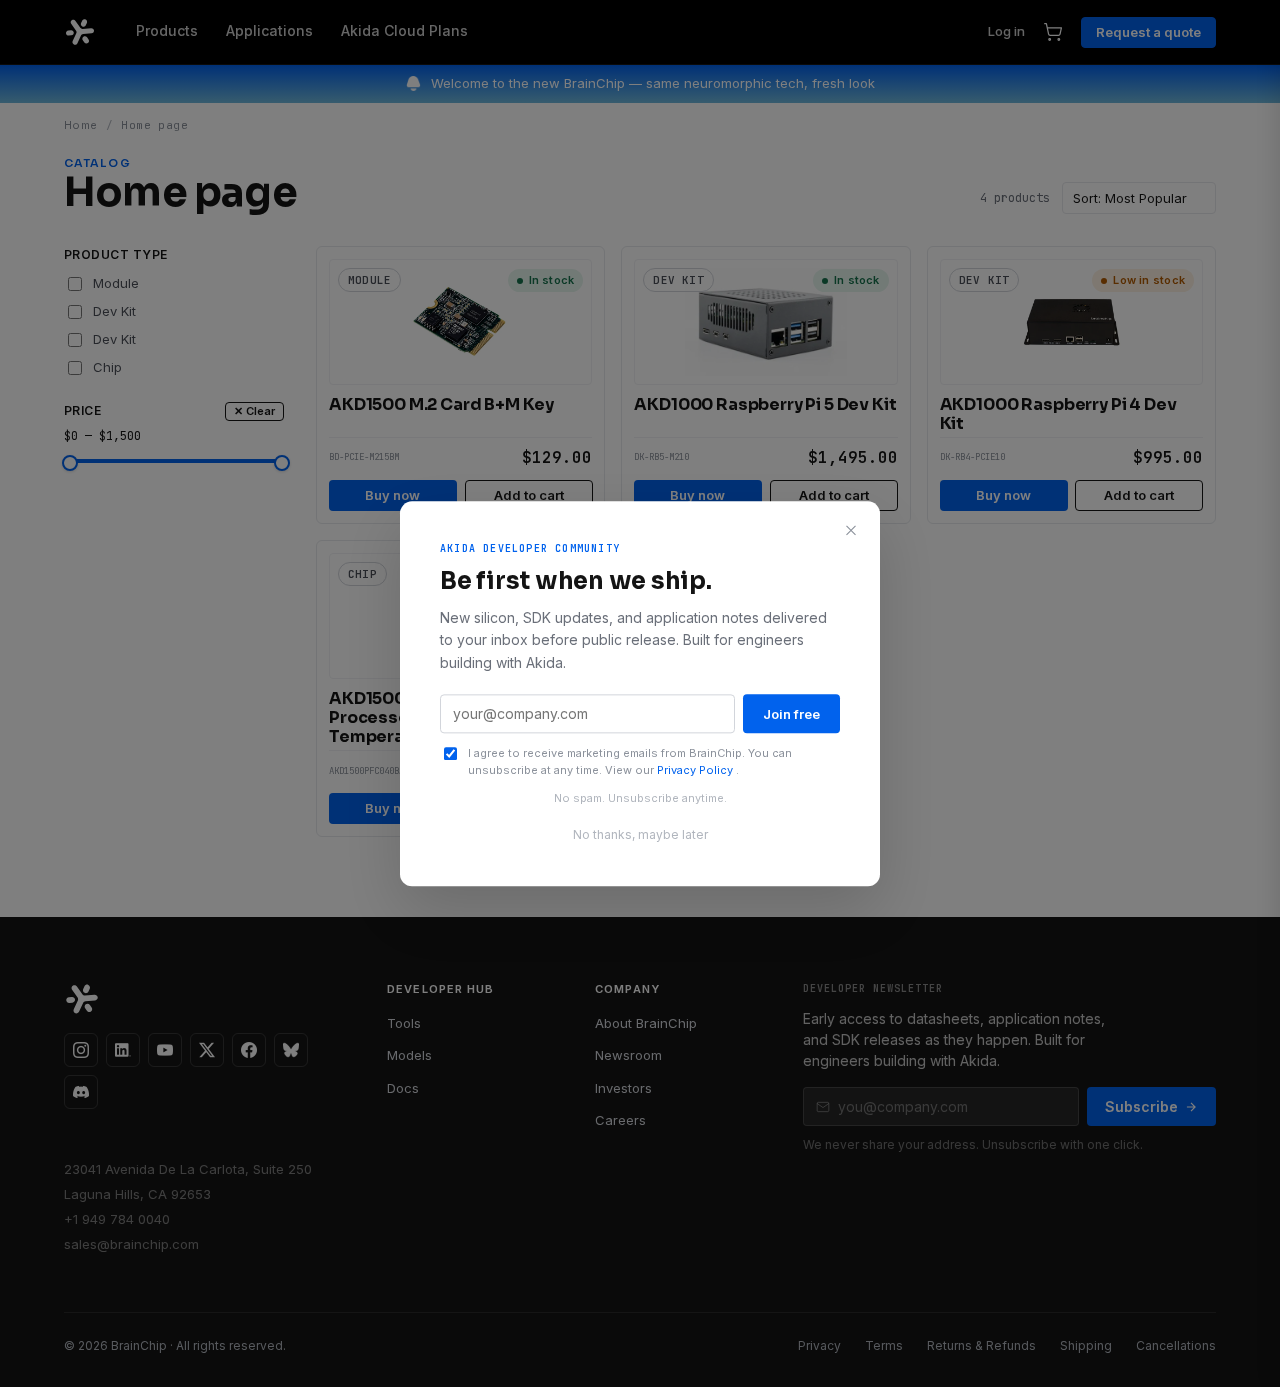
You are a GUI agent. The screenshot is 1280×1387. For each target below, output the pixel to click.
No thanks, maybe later (640, 834)
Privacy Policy (696, 770)
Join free (791, 714)
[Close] (851, 530)
